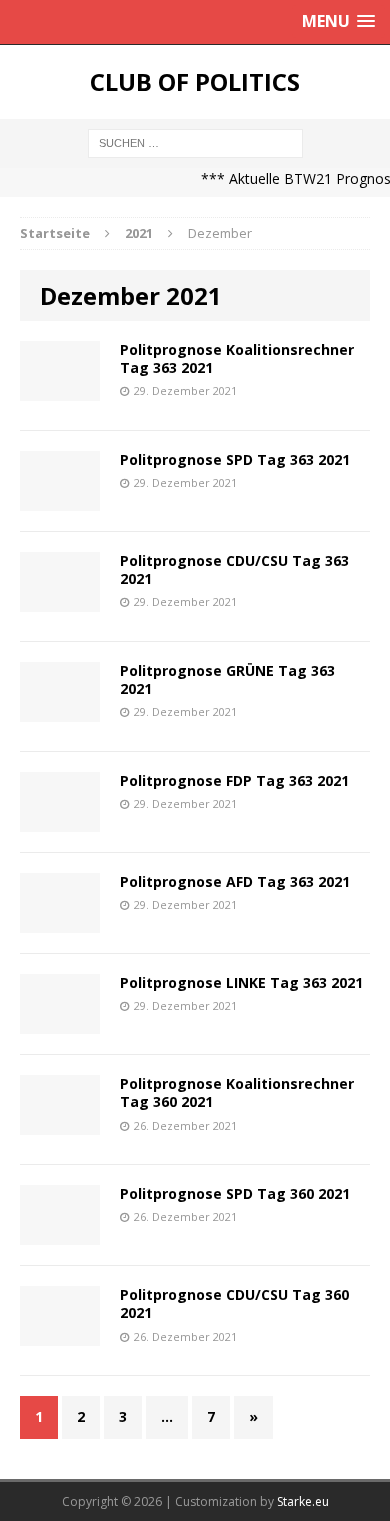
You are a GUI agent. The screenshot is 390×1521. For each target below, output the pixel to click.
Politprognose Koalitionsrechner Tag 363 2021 (237, 358)
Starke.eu (303, 1501)
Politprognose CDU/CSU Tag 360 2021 (234, 1303)
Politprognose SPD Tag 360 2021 (235, 1193)
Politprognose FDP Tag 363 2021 (234, 780)
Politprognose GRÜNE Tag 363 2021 (227, 679)
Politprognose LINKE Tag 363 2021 (241, 982)
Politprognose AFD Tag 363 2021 (235, 881)
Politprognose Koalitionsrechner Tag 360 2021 (237, 1092)
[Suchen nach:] (195, 141)
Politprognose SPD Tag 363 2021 (235, 459)
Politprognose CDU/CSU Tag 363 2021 (234, 569)
